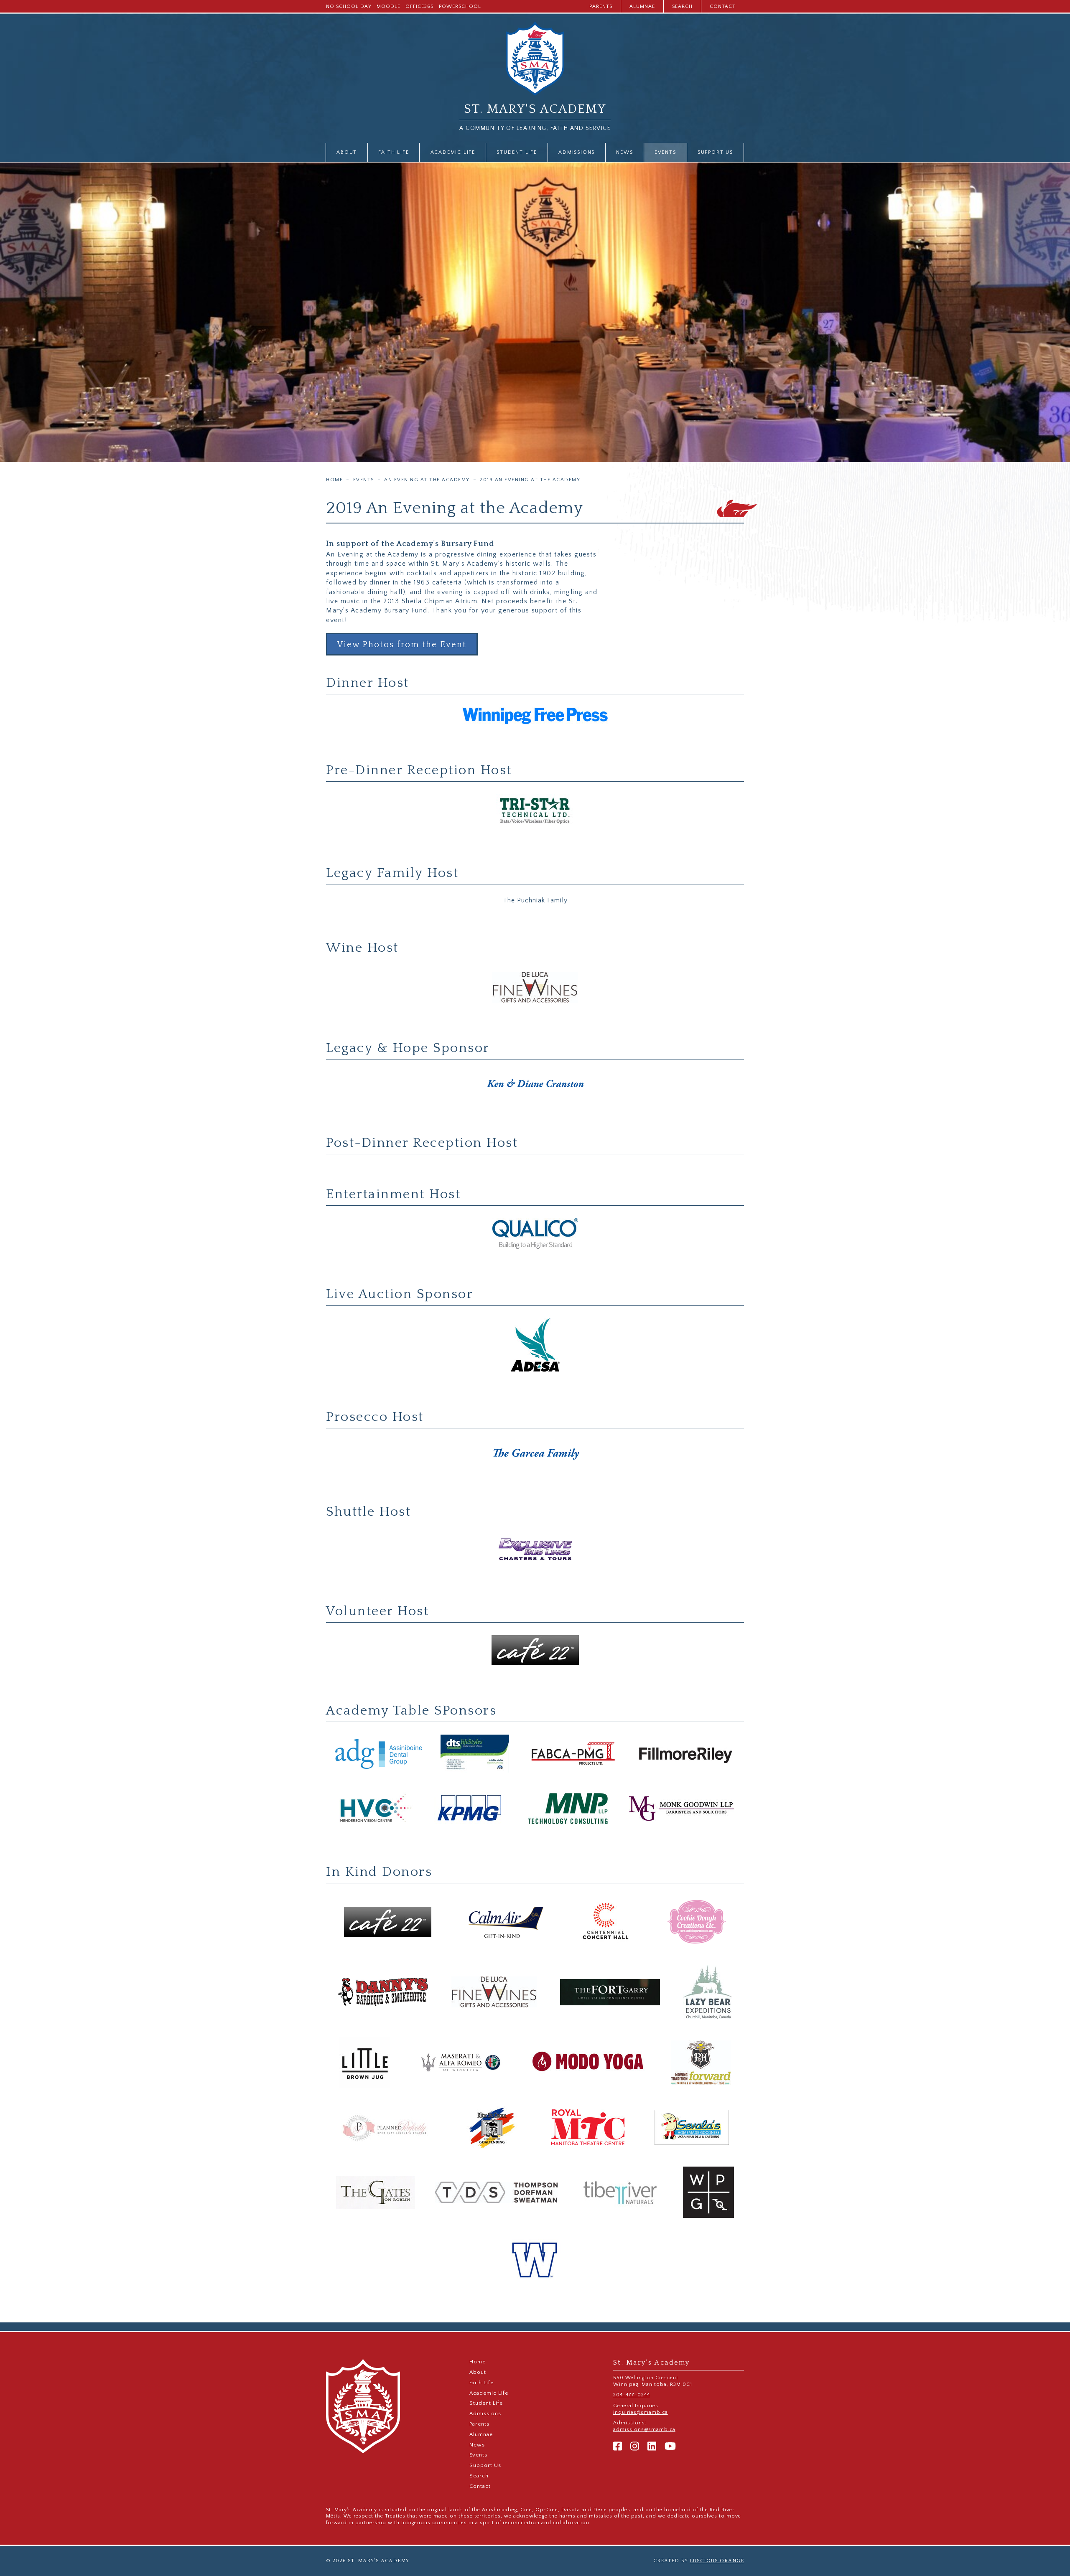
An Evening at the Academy (427, 480)
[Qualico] (535, 1234)
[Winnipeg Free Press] (535, 716)
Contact (723, 6)
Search (682, 6)
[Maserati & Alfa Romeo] (461, 2063)
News (624, 152)
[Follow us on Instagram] (635, 2447)
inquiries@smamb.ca (641, 2412)
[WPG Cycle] (708, 2193)
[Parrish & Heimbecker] (701, 2063)
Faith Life (394, 152)
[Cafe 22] (535, 1651)
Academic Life (453, 152)
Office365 (420, 6)
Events (665, 152)
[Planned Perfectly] (385, 2128)
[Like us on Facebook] (618, 2447)
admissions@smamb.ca (644, 2430)
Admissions (577, 152)
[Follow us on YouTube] (670, 2447)
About (347, 152)
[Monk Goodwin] (681, 1809)
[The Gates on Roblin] (376, 2193)
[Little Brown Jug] (365, 2063)
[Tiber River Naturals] (620, 2193)
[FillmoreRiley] (686, 1754)
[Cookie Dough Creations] (697, 1922)
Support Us (715, 152)
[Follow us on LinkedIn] (652, 2447)
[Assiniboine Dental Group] (379, 1754)
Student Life (517, 152)
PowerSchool (460, 6)
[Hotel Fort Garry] (610, 1993)
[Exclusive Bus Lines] (535, 1551)
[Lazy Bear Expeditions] (708, 1993)
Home (334, 480)
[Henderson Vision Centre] (375, 1809)
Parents (601, 6)
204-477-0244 (632, 2395)
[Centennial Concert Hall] (606, 1922)
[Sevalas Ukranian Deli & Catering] (692, 2128)
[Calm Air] (506, 1922)
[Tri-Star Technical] (535, 812)
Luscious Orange (717, 2561)
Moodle (389, 6)
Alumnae (642, 6)
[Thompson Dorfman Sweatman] (496, 2193)
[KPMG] (471, 1809)
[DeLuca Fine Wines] (535, 988)
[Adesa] (535, 1345)
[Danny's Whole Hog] (383, 1993)
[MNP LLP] (568, 1809)
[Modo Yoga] (588, 2063)
